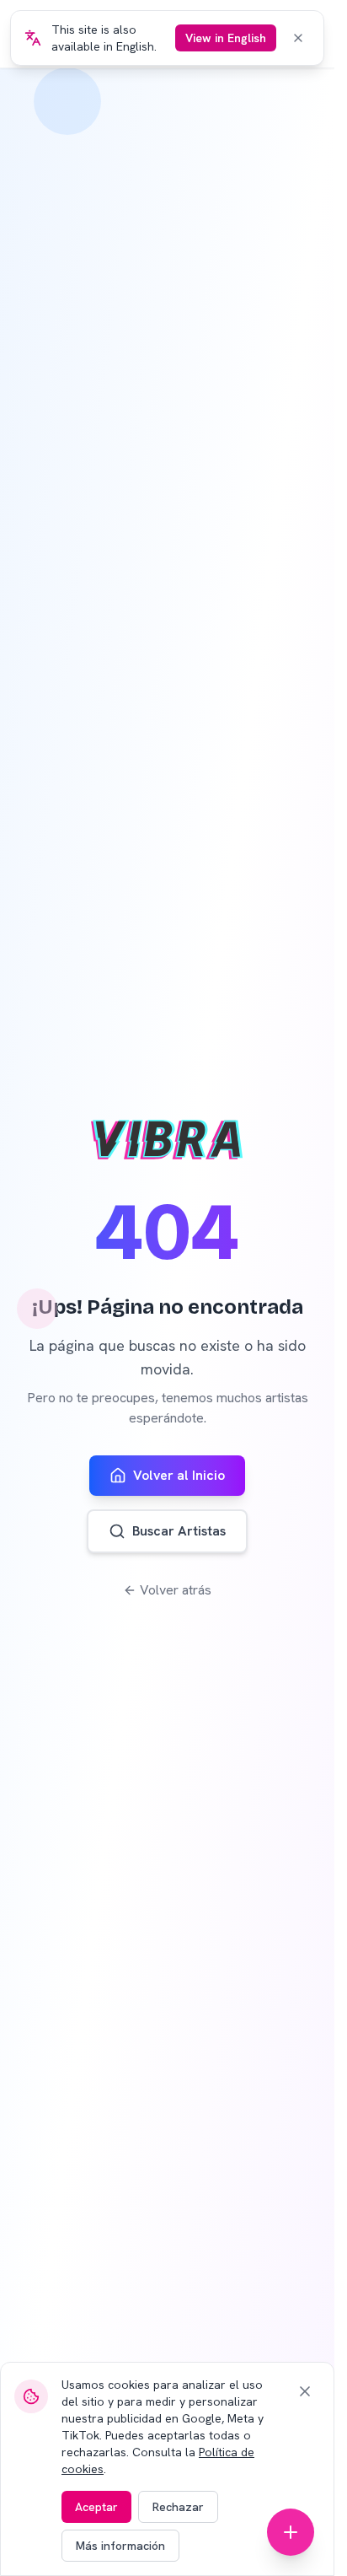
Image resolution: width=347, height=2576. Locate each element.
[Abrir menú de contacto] (291, 2532)
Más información (120, 2546)
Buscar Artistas (179, 1531)
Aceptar (96, 2507)
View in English (226, 38)
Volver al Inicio (179, 1475)
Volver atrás (176, 1590)
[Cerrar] (305, 2391)
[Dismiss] (298, 38)
